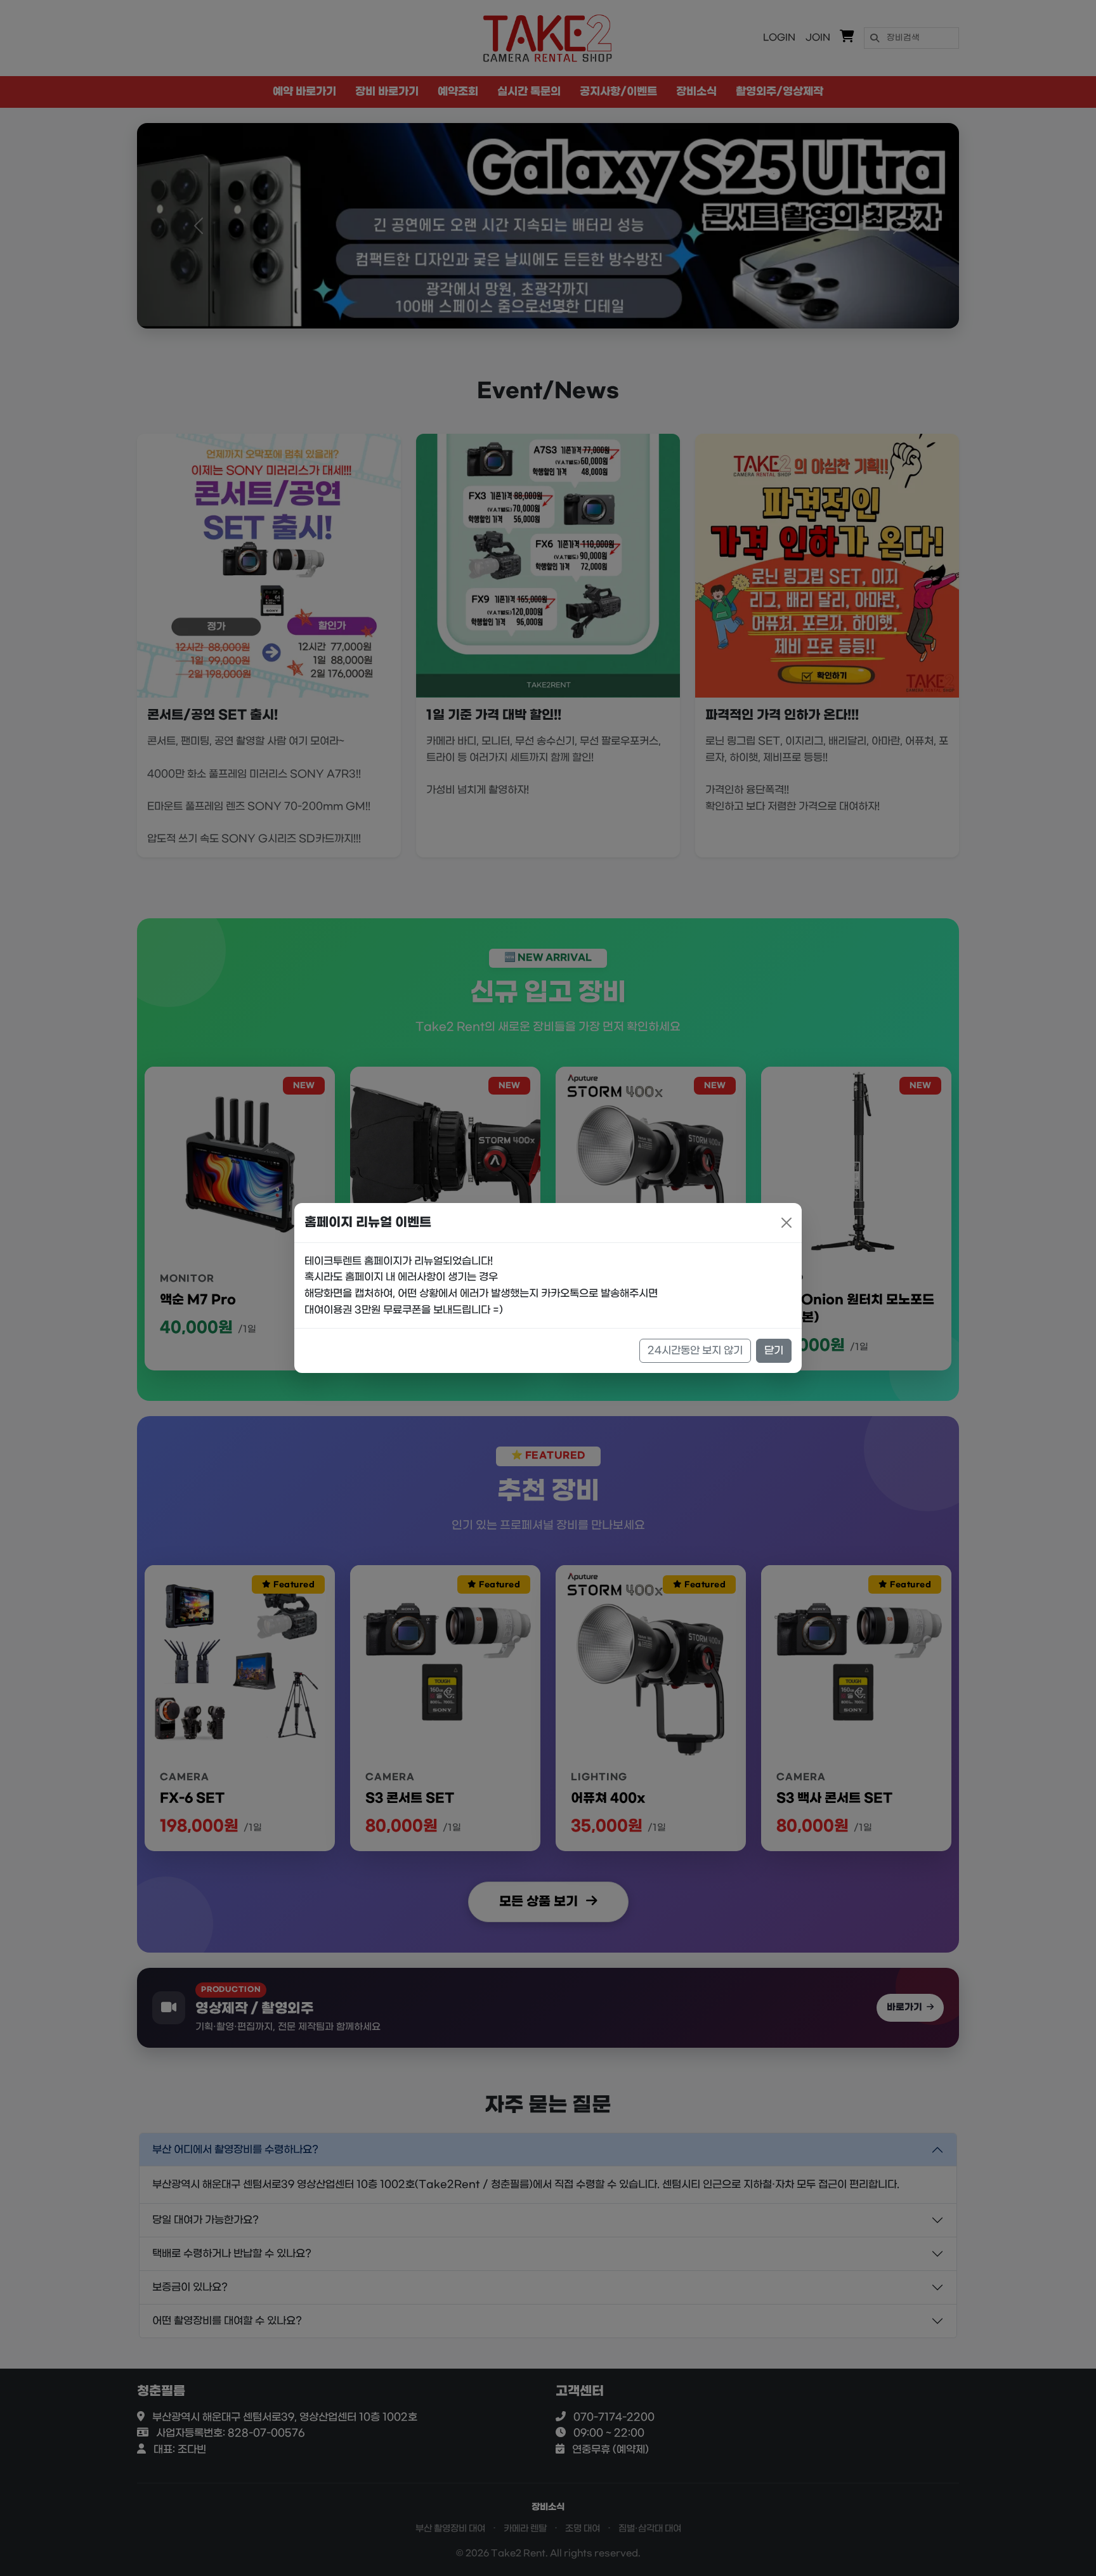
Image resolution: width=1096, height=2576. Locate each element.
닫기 (774, 1350)
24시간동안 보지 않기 (695, 1350)
